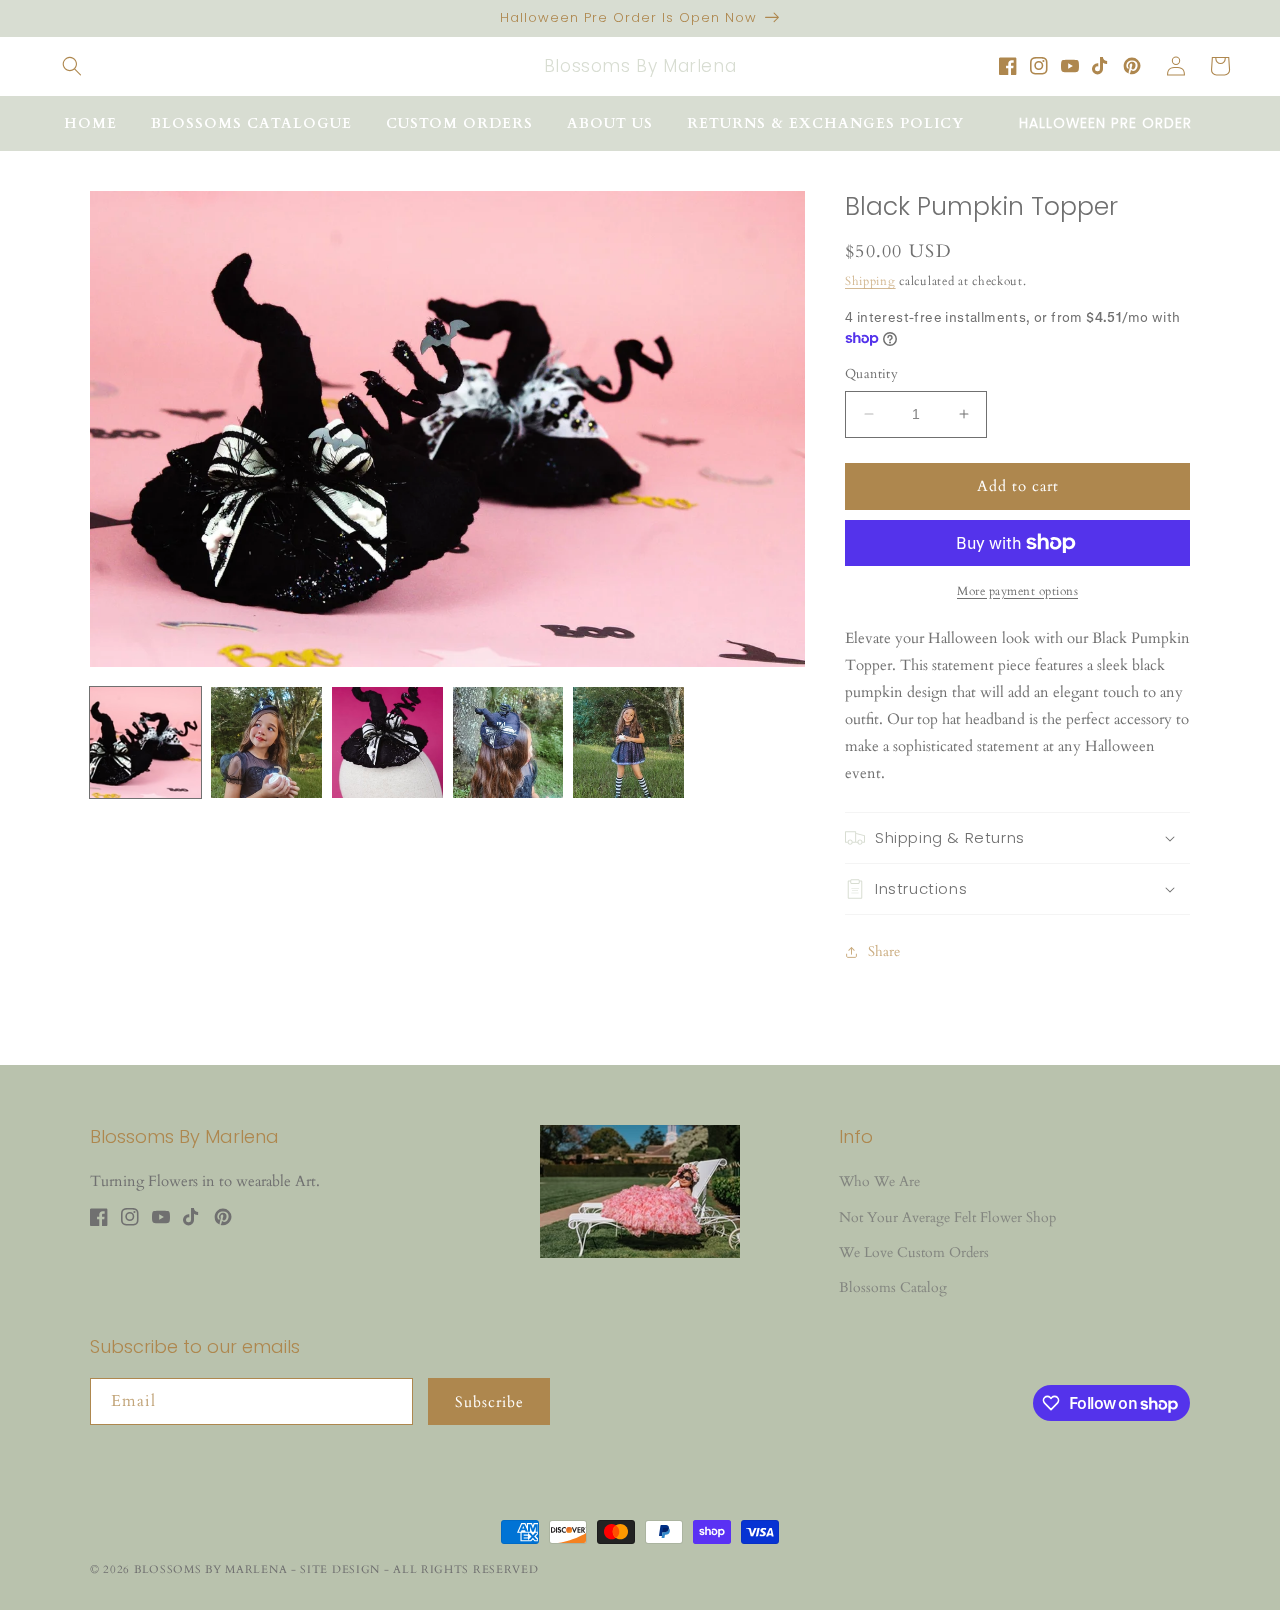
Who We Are (879, 1181)
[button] (72, 66)
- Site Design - (342, 1569)
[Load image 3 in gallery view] (387, 742)
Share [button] (884, 951)
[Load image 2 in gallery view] (266, 742)
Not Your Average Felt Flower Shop (947, 1217)
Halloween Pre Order (1105, 123)
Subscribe (489, 1402)
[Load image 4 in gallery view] (508, 742)
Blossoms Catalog (893, 1287)
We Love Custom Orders (914, 1252)
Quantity (871, 374)
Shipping (870, 281)
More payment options (1017, 591)
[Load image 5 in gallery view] (628, 742)
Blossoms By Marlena (210, 1569)
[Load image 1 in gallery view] (145, 742)
